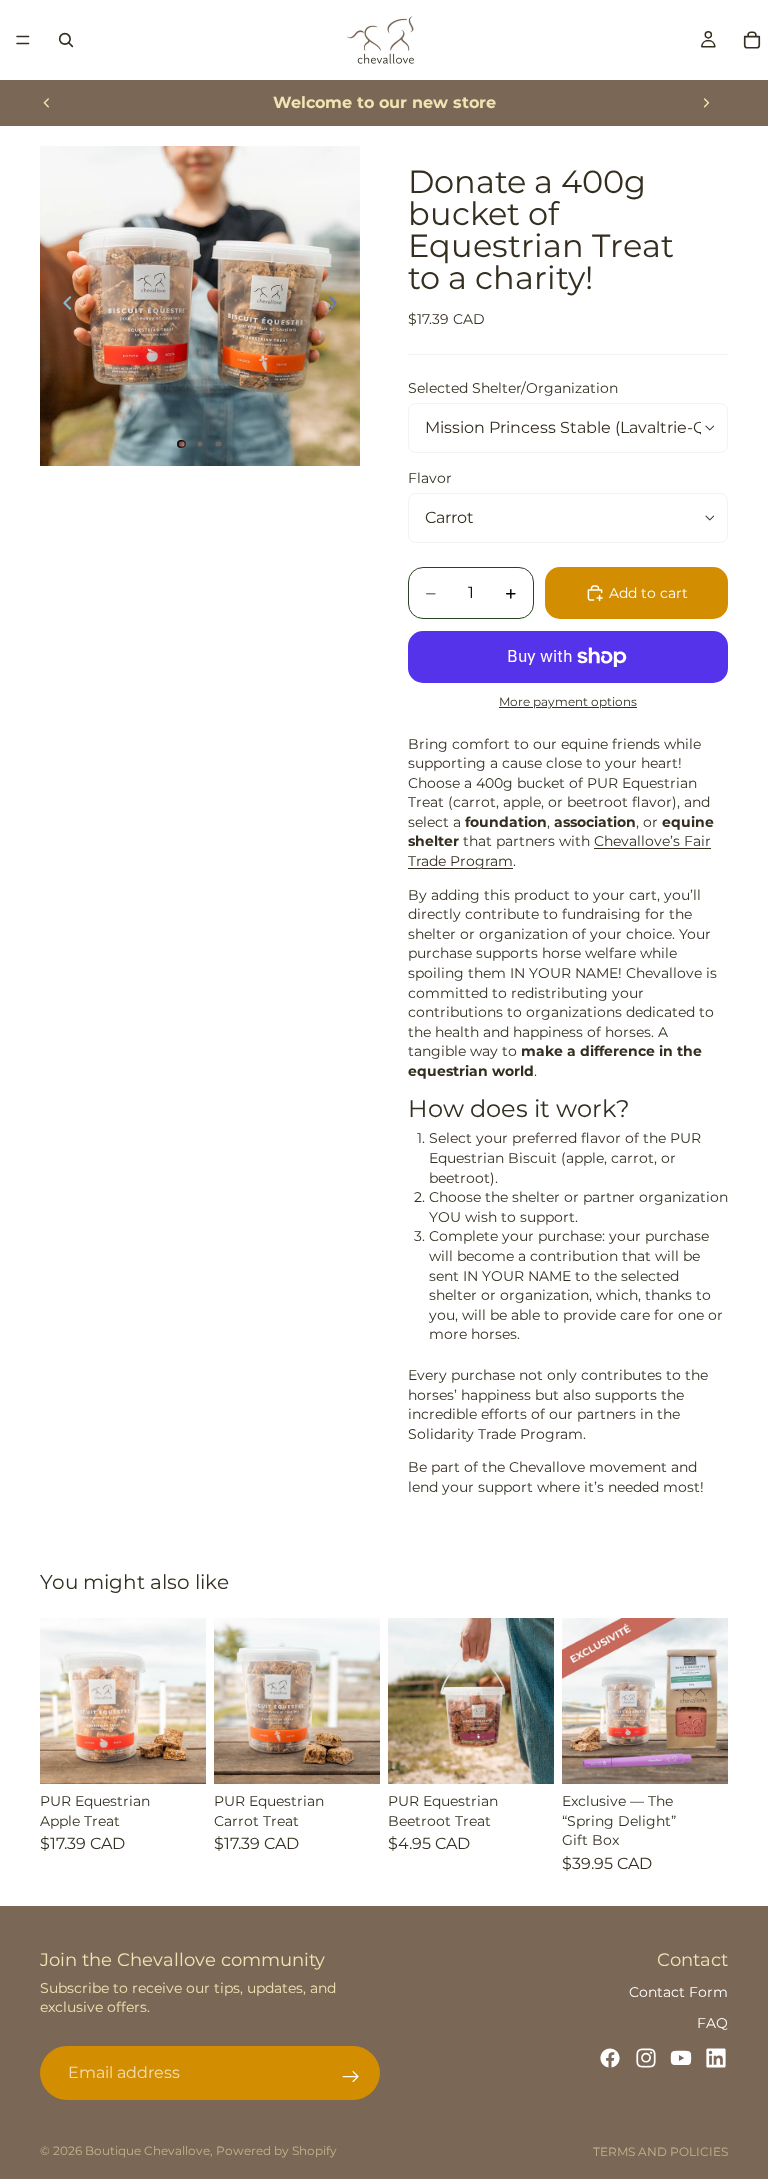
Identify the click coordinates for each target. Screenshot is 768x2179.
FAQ (712, 2023)
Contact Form (678, 1992)
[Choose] (175, 1753)
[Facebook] (610, 2058)
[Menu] (23, 40)
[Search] (66, 40)
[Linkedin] (716, 2058)
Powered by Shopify (276, 2150)
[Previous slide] (47, 103)
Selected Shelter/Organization (513, 388)
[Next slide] (706, 103)
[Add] (697, 1753)
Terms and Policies (660, 2151)
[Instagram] (646, 2058)
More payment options (568, 702)
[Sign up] (351, 2077)
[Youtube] (681, 2058)
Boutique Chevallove (147, 2150)
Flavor (430, 478)
